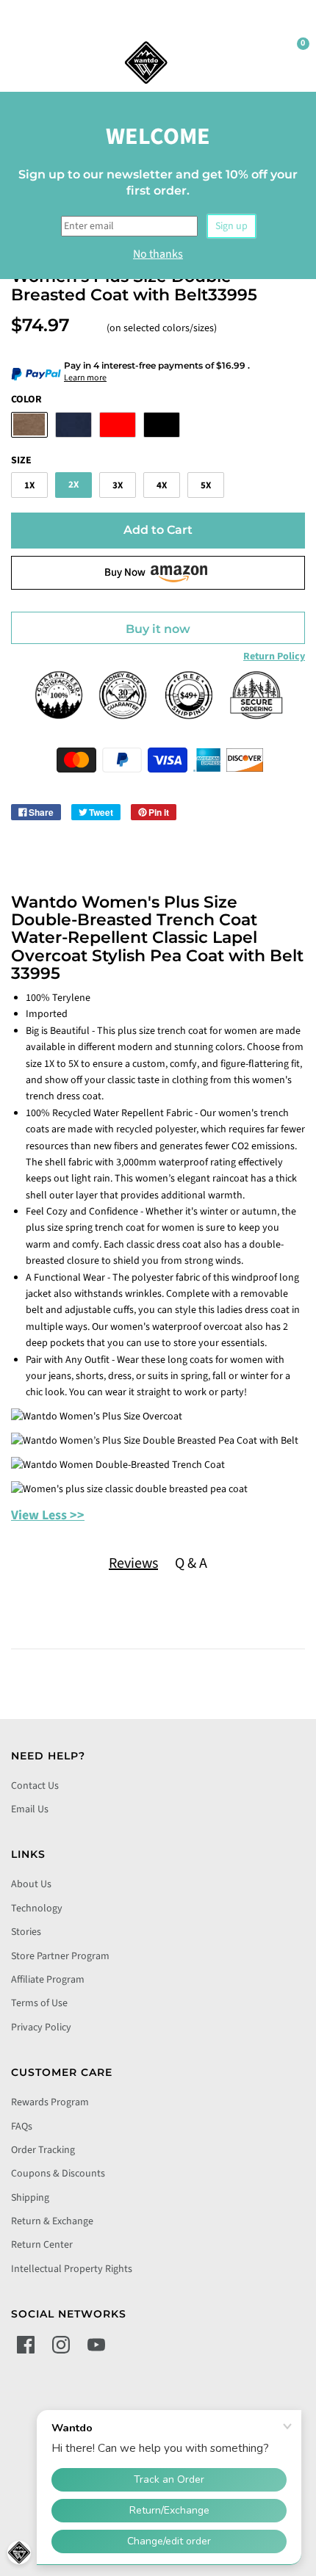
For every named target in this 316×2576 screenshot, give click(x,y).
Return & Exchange (52, 2221)
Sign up (231, 226)
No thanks (158, 254)
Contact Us (35, 1786)
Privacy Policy (41, 2027)
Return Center (42, 2245)
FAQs (22, 2127)
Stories (26, 1932)
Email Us (30, 1809)
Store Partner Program (60, 1956)
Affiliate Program (48, 1980)
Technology (37, 1909)
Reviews (133, 1563)
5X (206, 485)
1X (29, 485)
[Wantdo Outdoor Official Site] (146, 62)
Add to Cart (158, 530)
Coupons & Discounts (58, 2174)
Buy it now (158, 629)
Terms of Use (39, 2003)
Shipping (30, 2198)
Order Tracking (43, 2150)
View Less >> (48, 1515)
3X (118, 485)
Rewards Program (50, 2102)
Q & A (191, 1563)
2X (73, 485)
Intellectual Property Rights (72, 2269)
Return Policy (274, 656)
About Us (31, 1884)
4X (162, 485)
